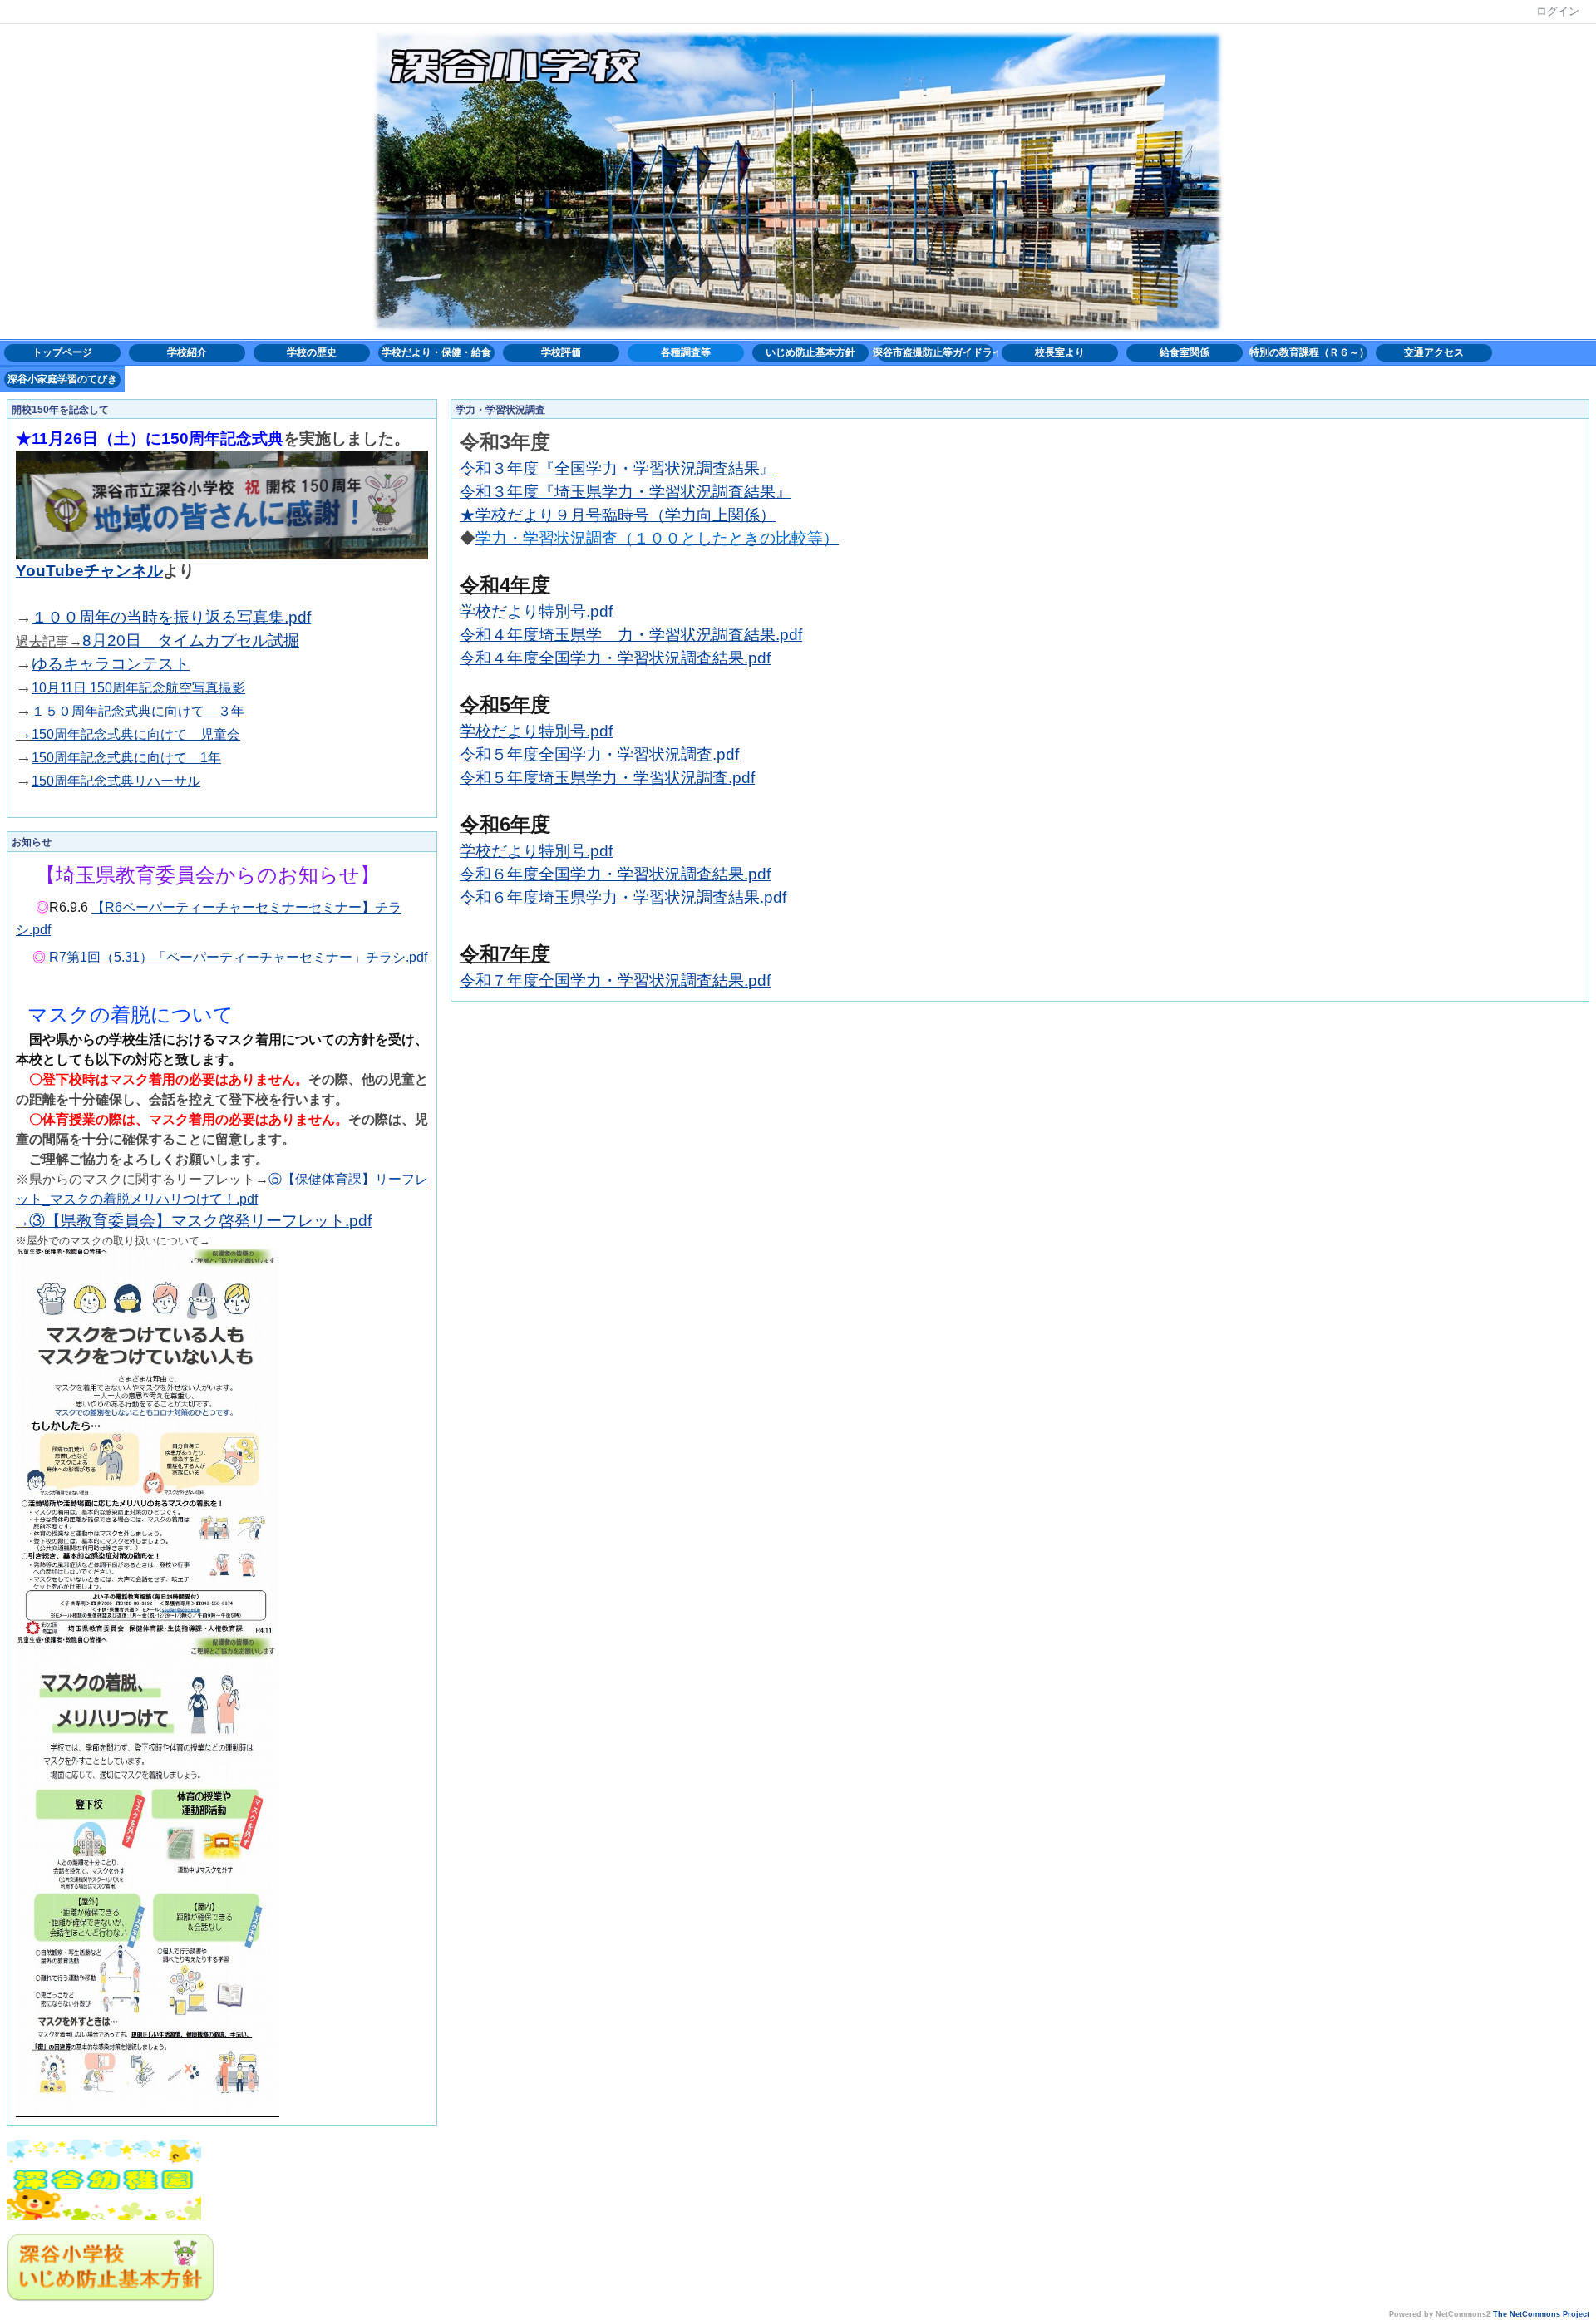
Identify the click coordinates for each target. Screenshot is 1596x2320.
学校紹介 (187, 352)
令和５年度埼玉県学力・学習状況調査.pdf (607, 778)
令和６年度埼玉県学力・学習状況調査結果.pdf (623, 897)
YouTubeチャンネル (89, 571)
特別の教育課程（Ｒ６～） (1309, 352)
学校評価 (561, 352)
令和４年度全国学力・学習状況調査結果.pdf (615, 658)
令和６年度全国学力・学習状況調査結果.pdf (615, 874)
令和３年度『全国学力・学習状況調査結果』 (618, 468)
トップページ (62, 352)
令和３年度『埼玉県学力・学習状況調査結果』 (626, 492)
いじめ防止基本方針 (810, 352)
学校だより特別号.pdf (536, 611)
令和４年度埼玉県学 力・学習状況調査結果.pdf (631, 635)
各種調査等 (686, 352)
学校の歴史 (312, 352)
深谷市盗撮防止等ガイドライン (935, 352)
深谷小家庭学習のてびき (62, 379)
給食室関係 (1185, 352)
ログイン (1558, 11)
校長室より (1060, 352)
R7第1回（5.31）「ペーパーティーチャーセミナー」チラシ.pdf (238, 957)
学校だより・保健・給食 (436, 352)
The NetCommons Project (1541, 2314)
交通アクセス (1434, 352)
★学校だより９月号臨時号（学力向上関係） (618, 515)
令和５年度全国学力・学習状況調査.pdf (599, 754)
